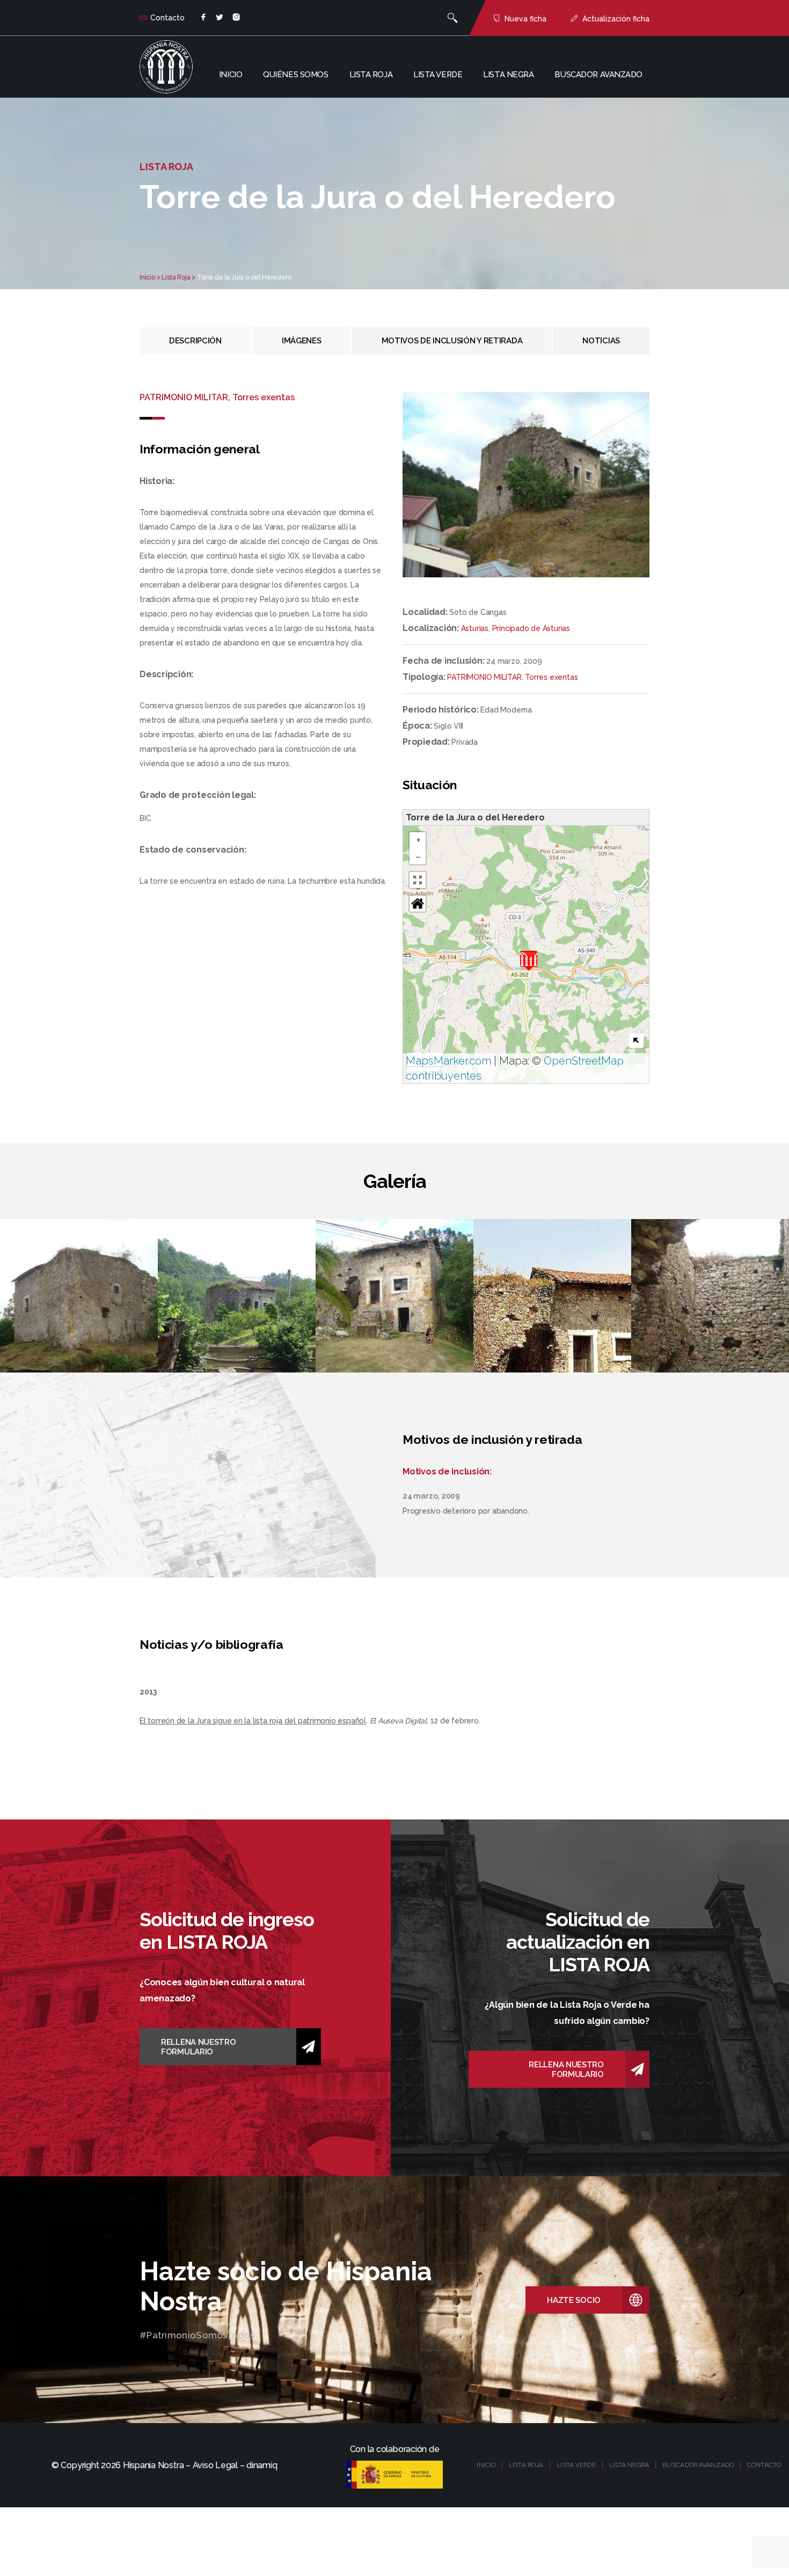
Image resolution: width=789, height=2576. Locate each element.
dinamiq (262, 2465)
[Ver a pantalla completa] (418, 880)
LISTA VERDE (576, 2465)
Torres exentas (551, 677)
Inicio (231, 75)
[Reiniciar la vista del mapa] (418, 904)
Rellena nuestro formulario (199, 2047)
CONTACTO (764, 2465)
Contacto (167, 18)
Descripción (195, 341)
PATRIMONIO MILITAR (484, 677)
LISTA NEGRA (629, 2465)
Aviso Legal (215, 2465)
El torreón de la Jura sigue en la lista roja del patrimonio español (253, 1721)
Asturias (475, 628)
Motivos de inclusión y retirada (452, 341)
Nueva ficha (525, 19)
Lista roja (371, 75)
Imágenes (302, 341)
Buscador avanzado (598, 75)
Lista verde (438, 75)
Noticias (601, 341)
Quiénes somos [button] (295, 75)
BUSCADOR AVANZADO (698, 2465)
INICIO (486, 2465)
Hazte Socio (574, 2300)
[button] (529, 961)
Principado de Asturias (531, 628)
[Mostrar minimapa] (636, 1041)
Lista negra (508, 75)
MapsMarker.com (448, 1061)
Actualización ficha (616, 19)
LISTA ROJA (526, 2465)
